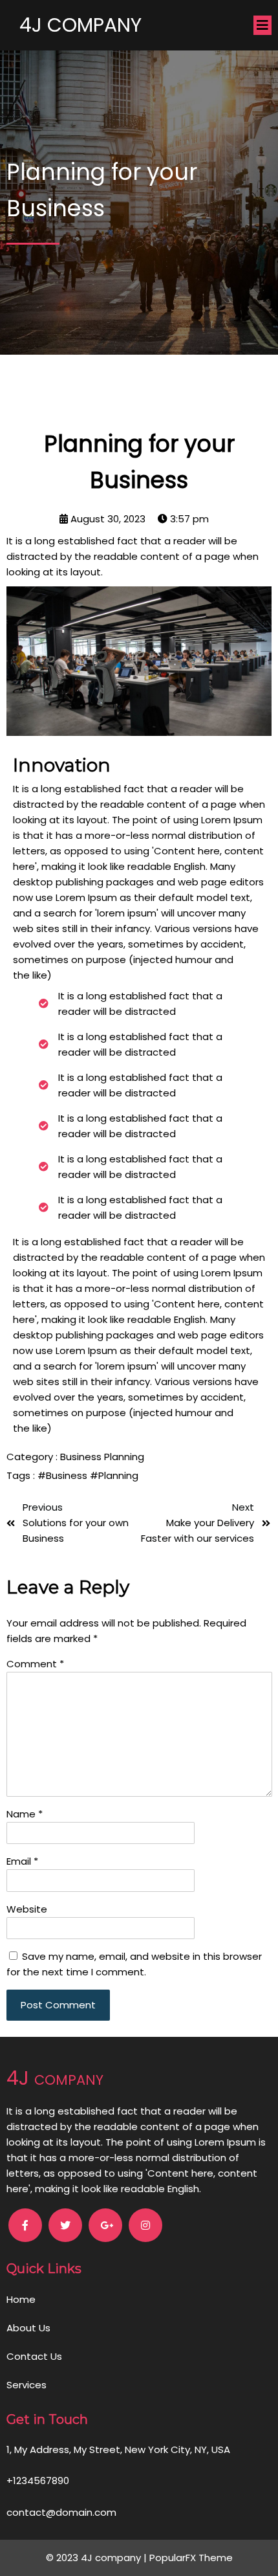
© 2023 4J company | (98, 2558)
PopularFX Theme (191, 2558)
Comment (35, 1664)
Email (22, 1861)
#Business (64, 1475)
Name (25, 1814)
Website (27, 1909)
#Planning (114, 1475)
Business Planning (102, 1457)
